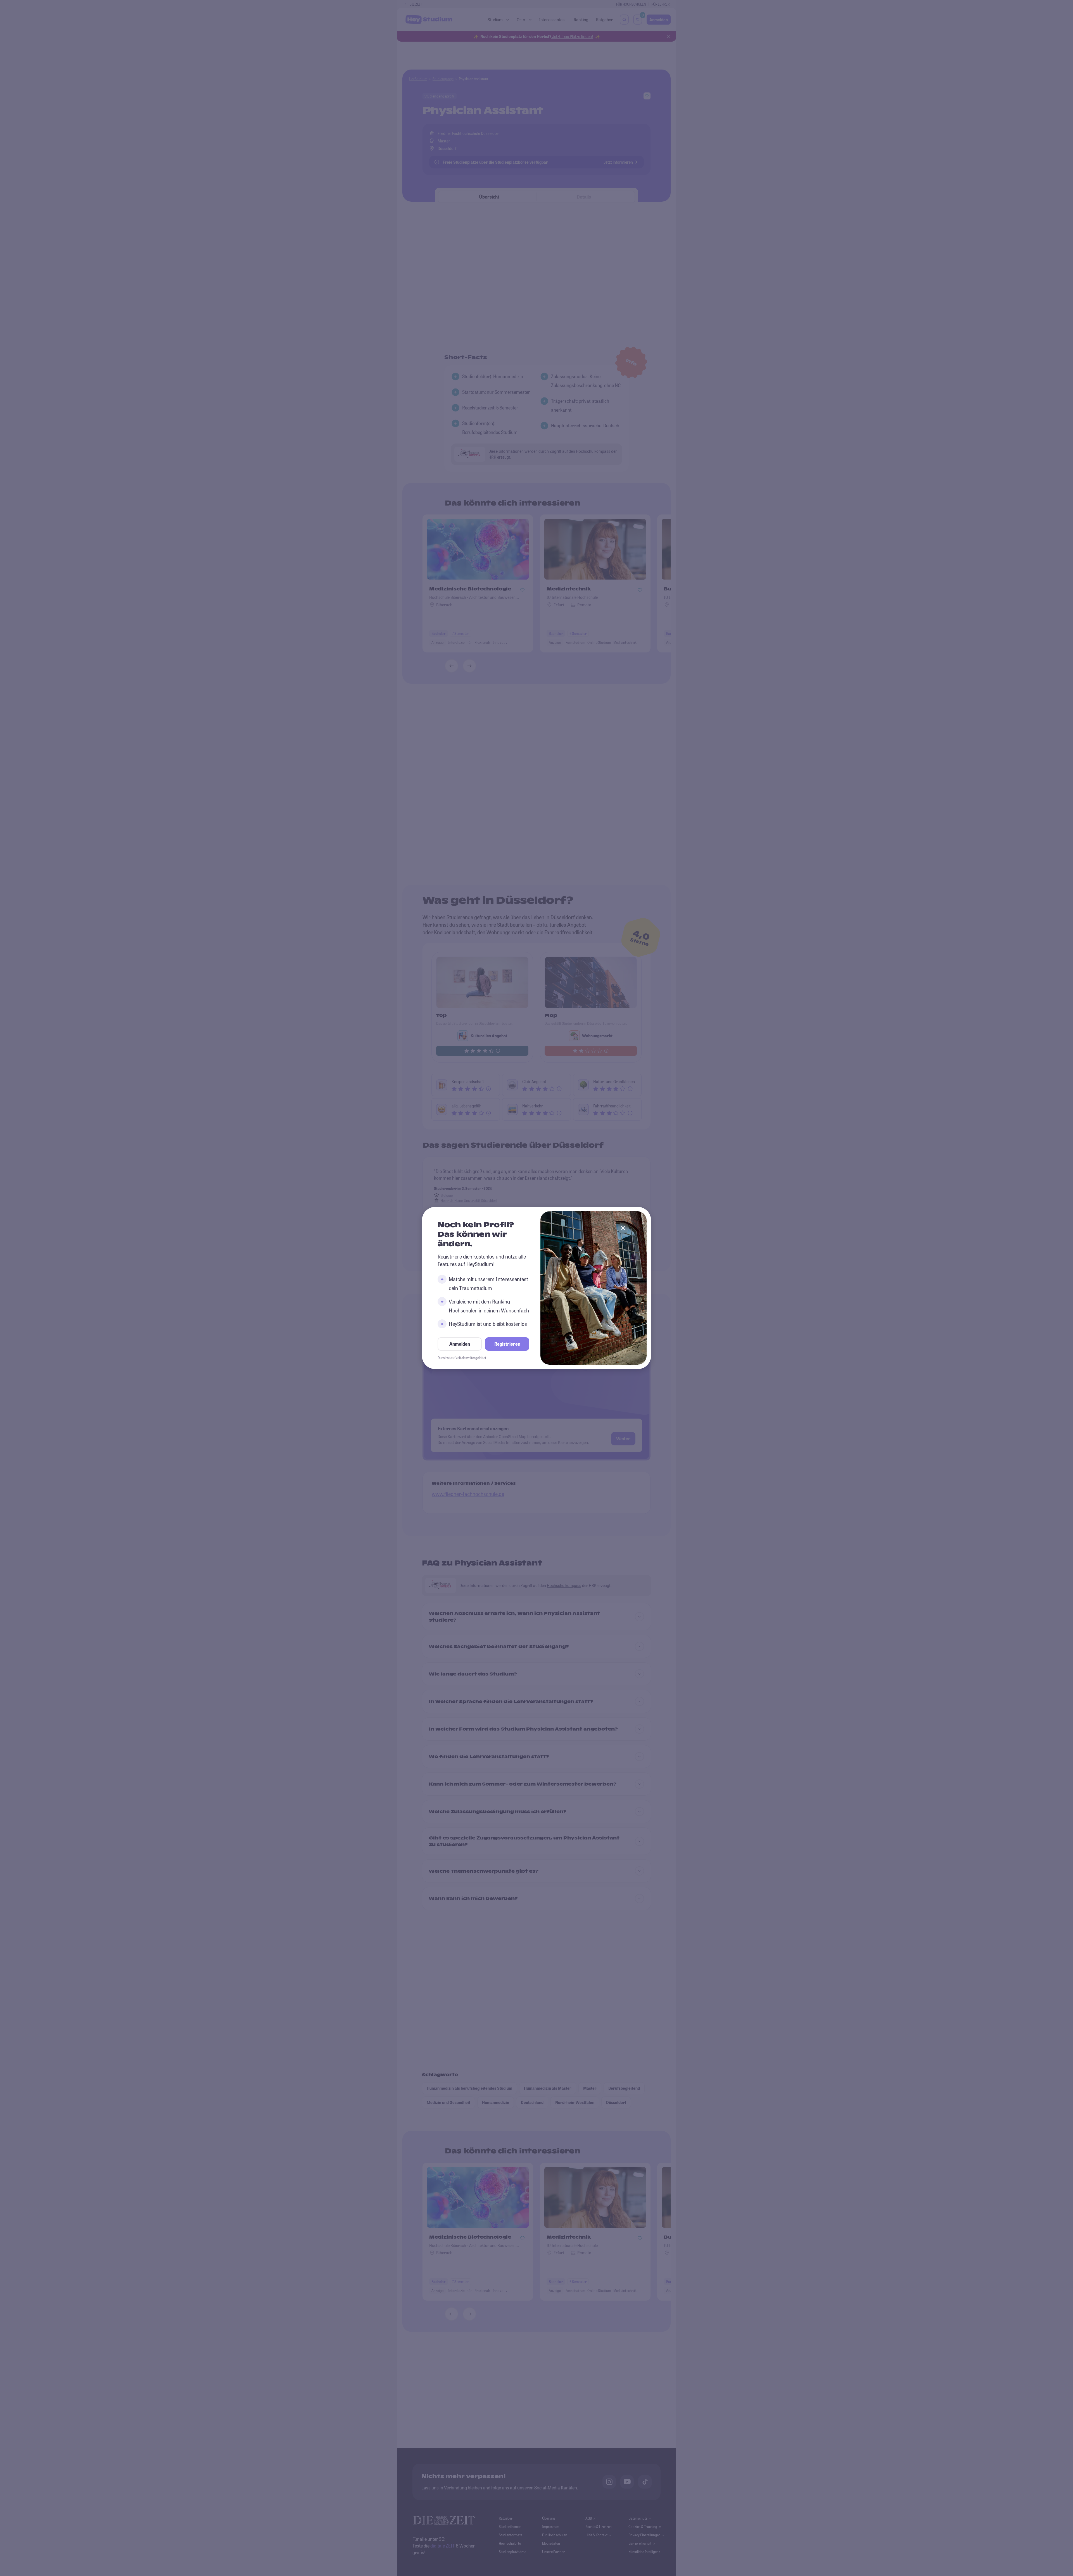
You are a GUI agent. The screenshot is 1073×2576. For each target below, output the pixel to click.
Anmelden (460, 1344)
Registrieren (507, 1344)
